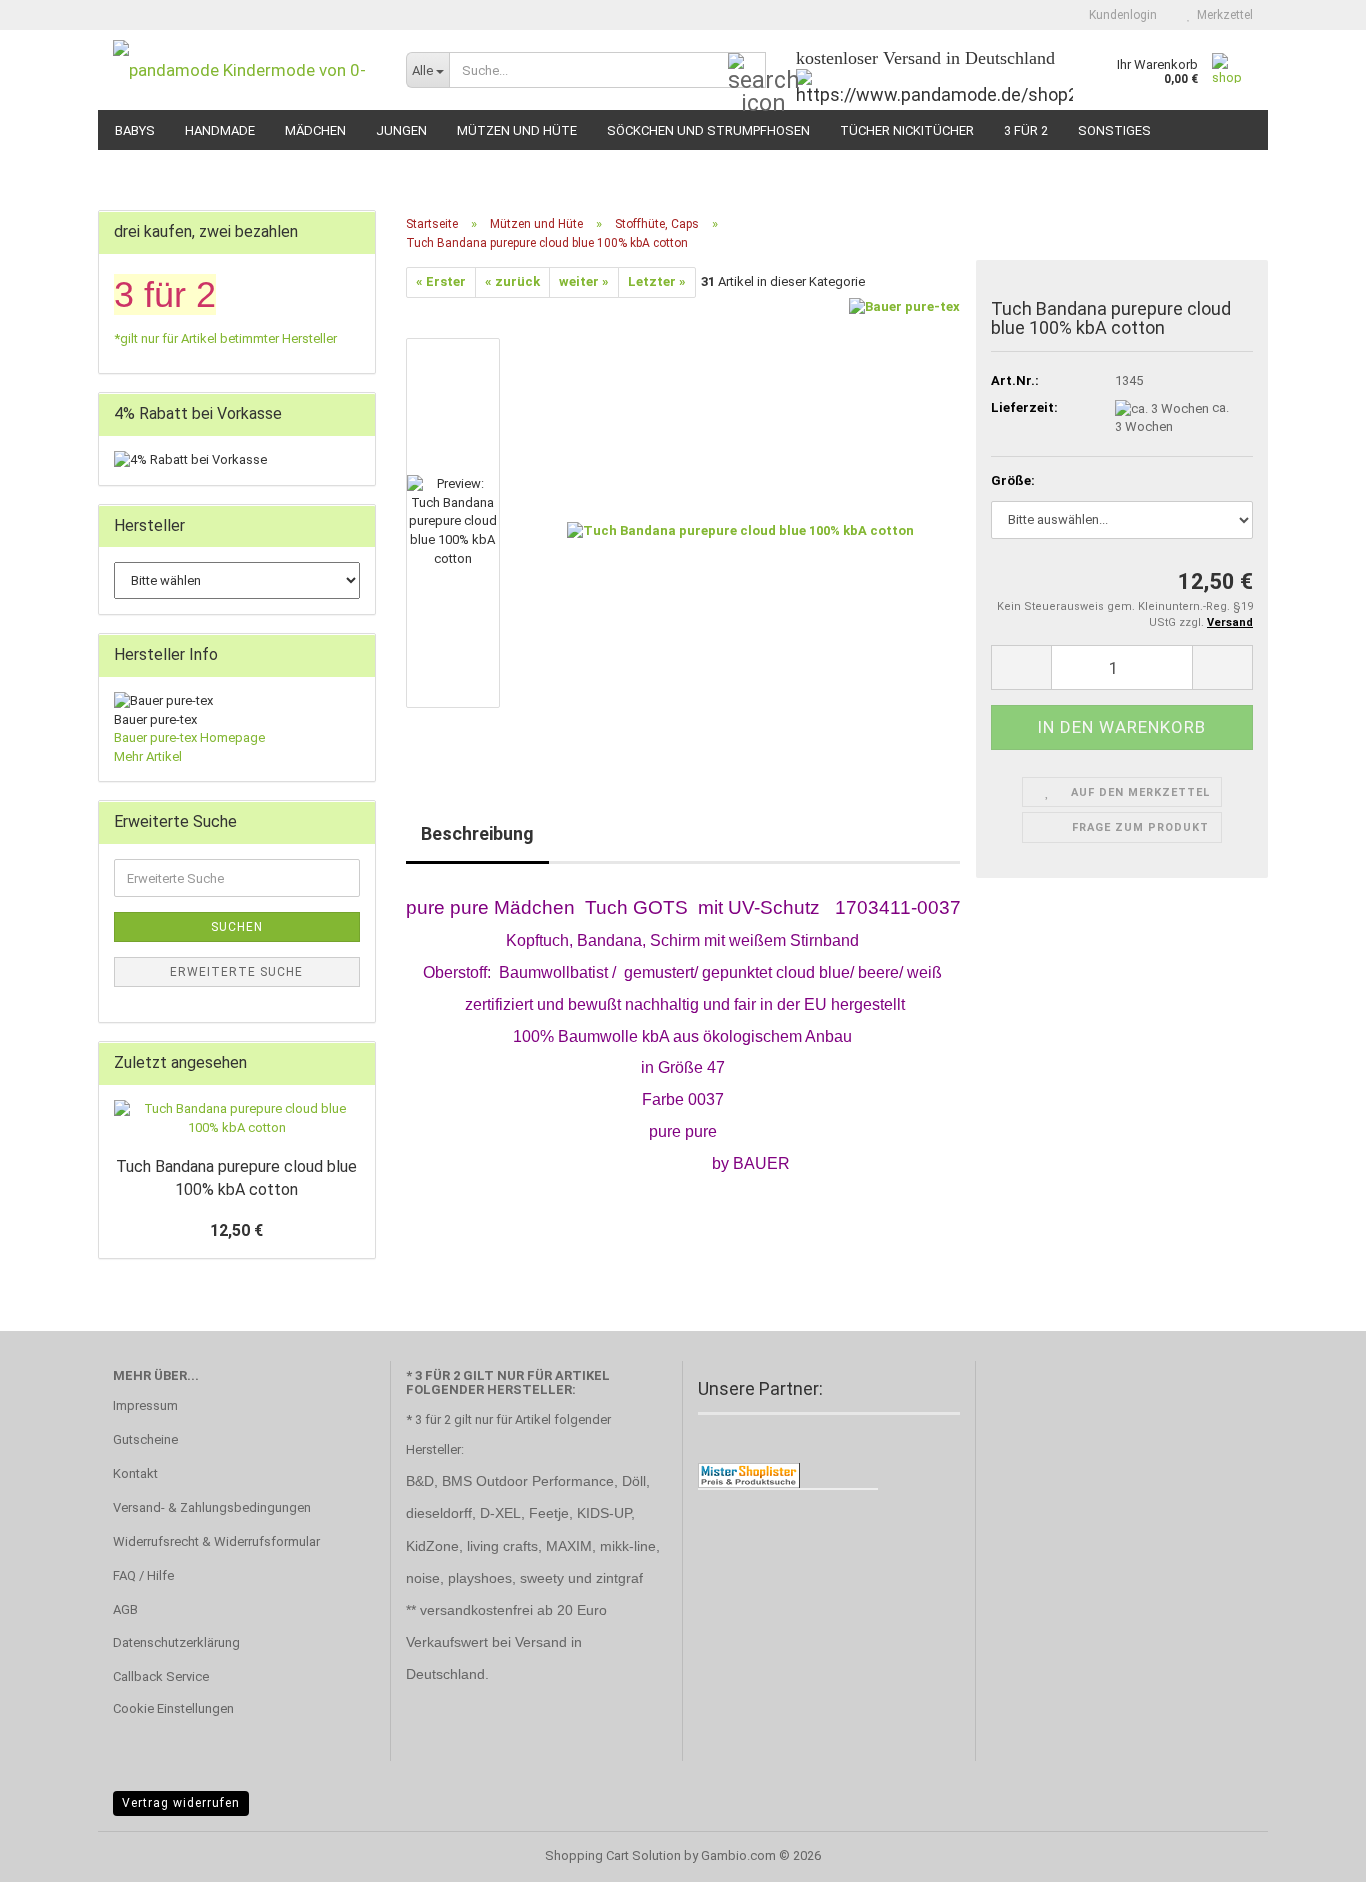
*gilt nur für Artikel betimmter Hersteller (225, 338)
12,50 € (236, 1230)
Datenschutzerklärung (176, 1642)
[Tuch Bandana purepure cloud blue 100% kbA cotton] (740, 521)
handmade (220, 130)
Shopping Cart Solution (613, 1855)
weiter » (584, 281)
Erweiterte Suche (236, 972)
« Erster (441, 281)
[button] (466, 328)
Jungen (401, 130)
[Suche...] (747, 71)
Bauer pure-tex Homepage (189, 737)
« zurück (512, 281)
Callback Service (161, 1676)
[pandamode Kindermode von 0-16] (244, 70)
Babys (135, 130)
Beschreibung (477, 833)
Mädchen (315, 130)
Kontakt (135, 1473)
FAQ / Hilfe (143, 1575)
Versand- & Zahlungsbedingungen (212, 1507)
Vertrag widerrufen (181, 1803)
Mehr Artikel (148, 756)
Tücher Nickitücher (907, 130)
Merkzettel (1222, 15)
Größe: (1013, 480)
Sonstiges (1114, 130)
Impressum (145, 1405)
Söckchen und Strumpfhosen (708, 130)
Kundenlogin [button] (1120, 15)
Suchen (237, 927)
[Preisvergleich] (749, 1474)
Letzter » (657, 281)
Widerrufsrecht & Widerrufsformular (216, 1541)
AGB (125, 1609)
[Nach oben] (1311, 1852)
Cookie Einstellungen (173, 1708)
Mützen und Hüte (517, 130)
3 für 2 (1026, 130)
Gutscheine (145, 1439)
